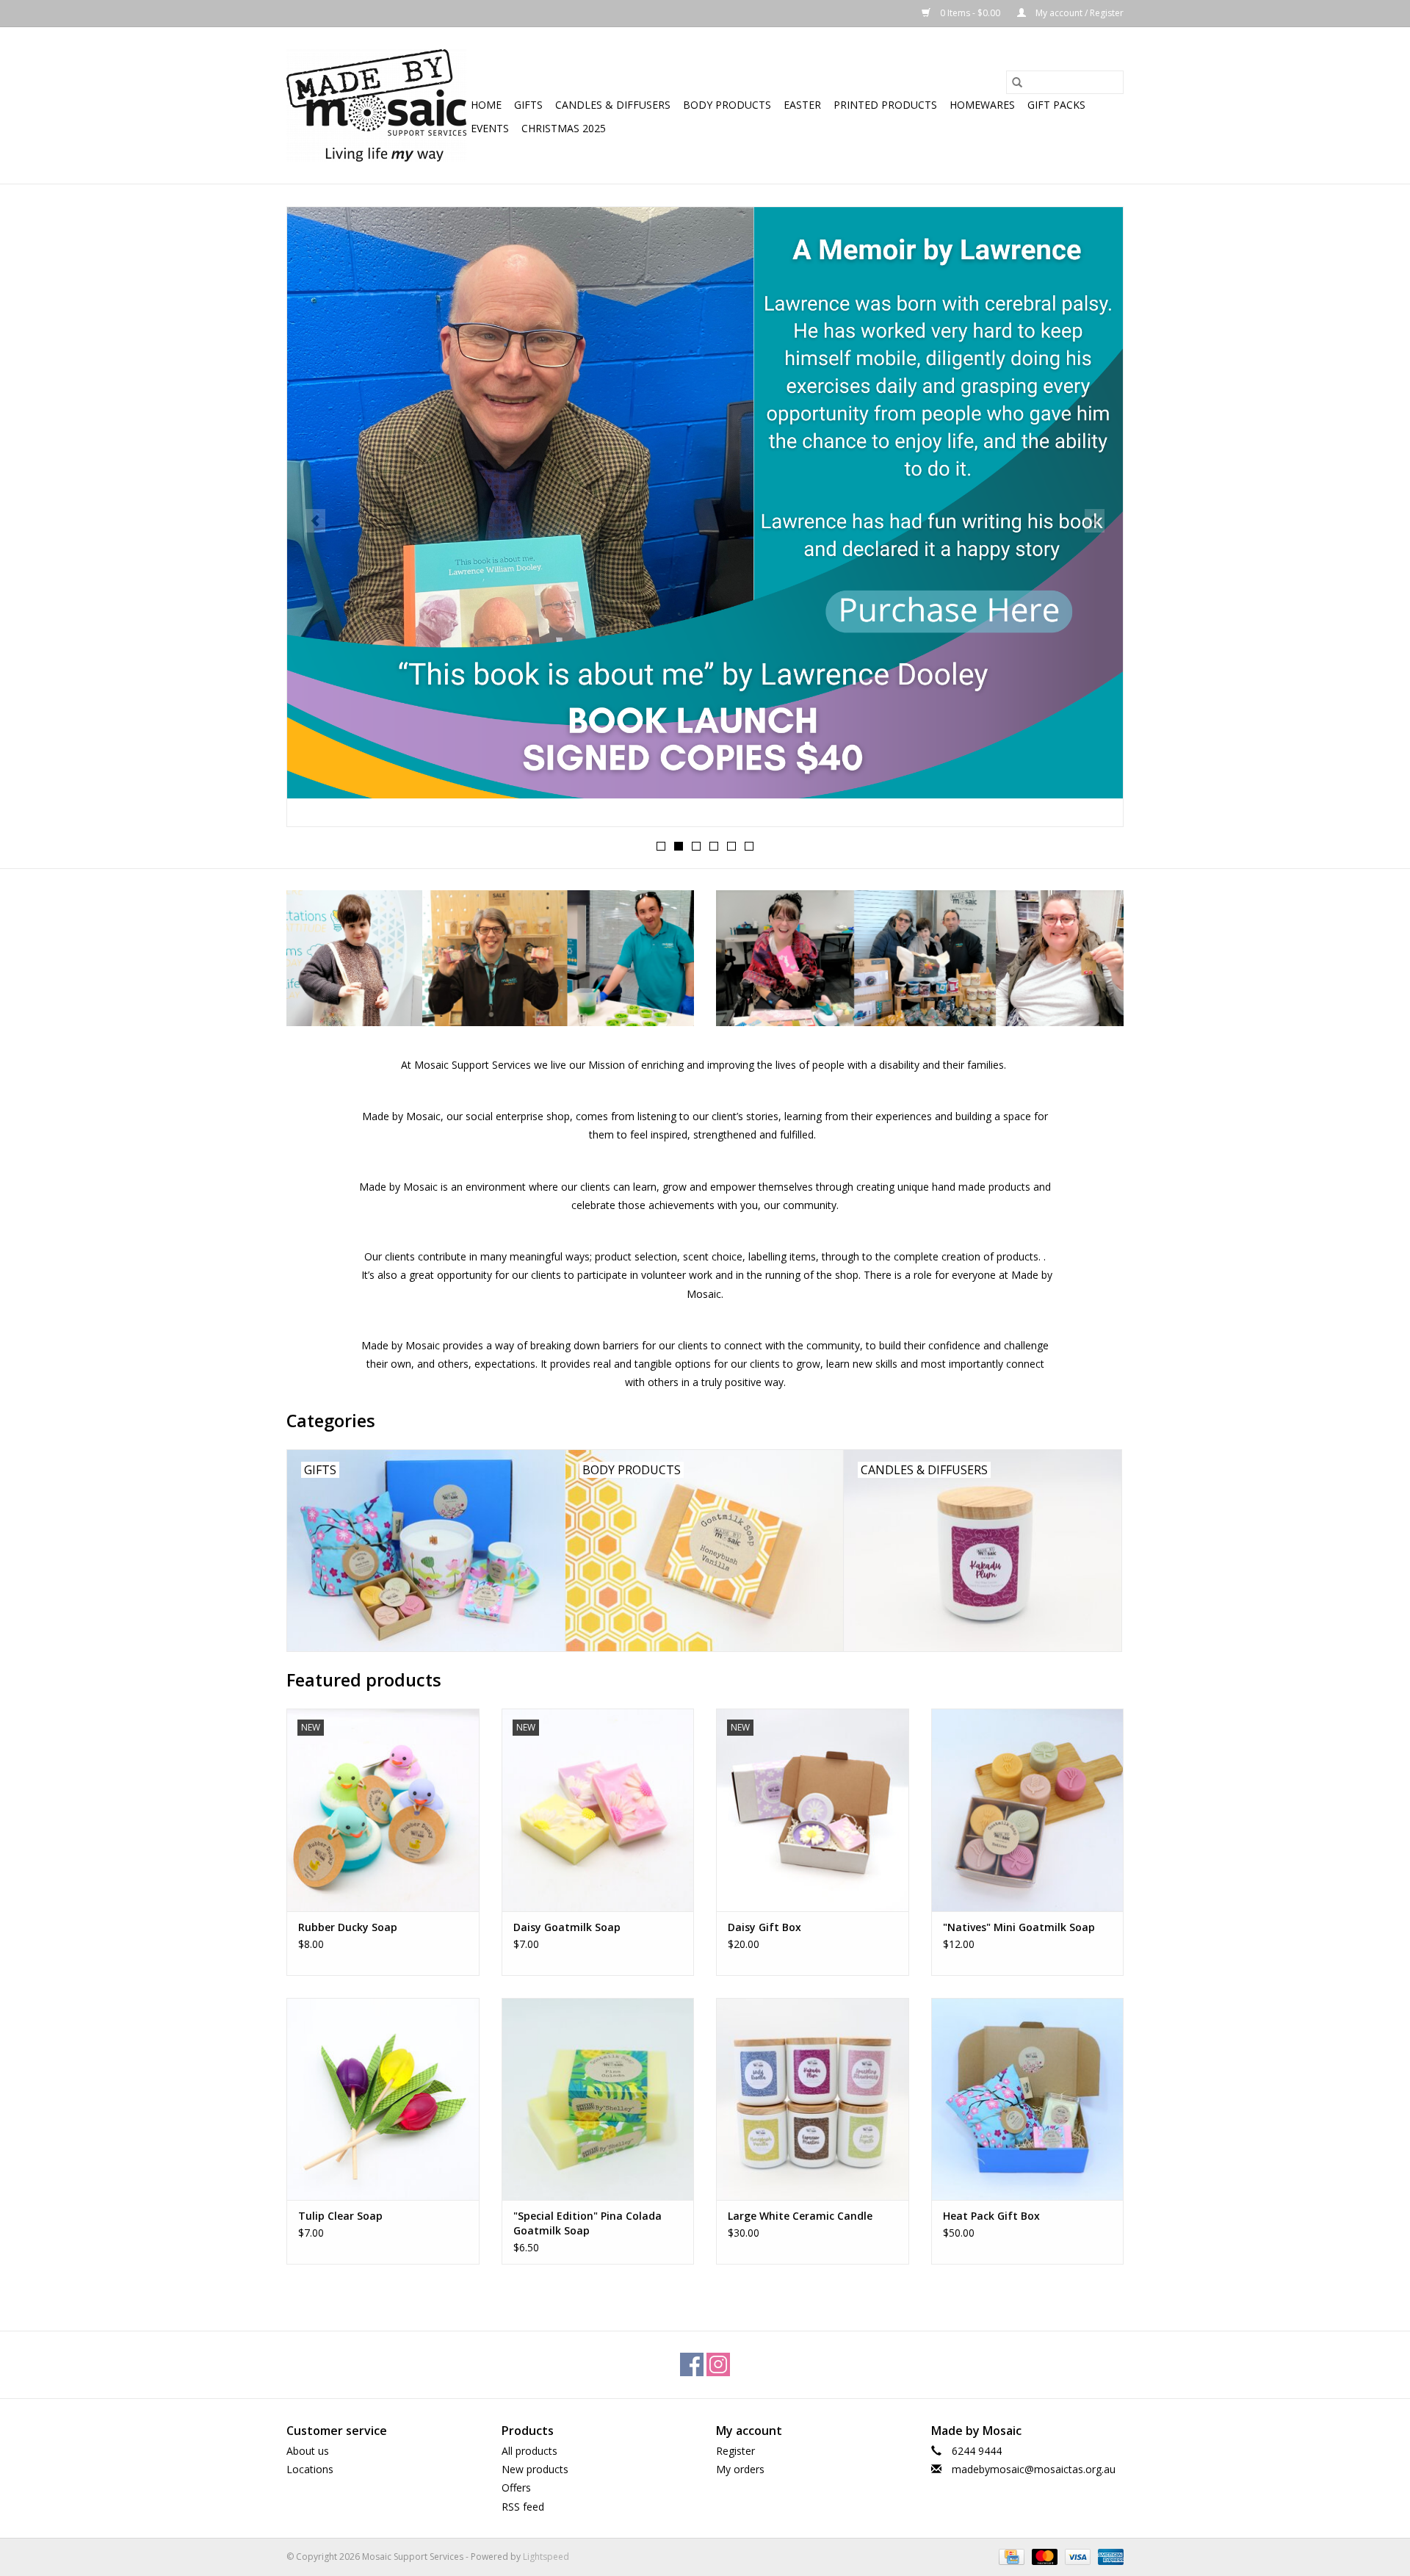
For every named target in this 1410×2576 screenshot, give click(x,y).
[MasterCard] (1043, 2556)
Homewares (982, 105)
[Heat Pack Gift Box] (1028, 2099)
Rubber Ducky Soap (348, 1927)
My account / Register (1078, 13)
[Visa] (1076, 2556)
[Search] (1017, 82)
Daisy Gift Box (764, 1927)
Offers (516, 2487)
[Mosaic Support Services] (376, 105)
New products (535, 2469)
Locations (310, 2469)
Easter (802, 105)
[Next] (1095, 521)
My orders (740, 2469)
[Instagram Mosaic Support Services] (718, 2364)
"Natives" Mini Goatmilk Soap (1019, 1927)
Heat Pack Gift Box (991, 2216)
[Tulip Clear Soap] (383, 2099)
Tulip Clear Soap (340, 2216)
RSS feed (523, 2507)
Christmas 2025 (564, 128)
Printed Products (885, 105)
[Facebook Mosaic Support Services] (692, 2364)
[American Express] (1108, 2556)
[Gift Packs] (705, 503)
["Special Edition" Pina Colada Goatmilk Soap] (598, 2099)
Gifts (528, 105)
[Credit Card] (1010, 2556)
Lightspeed (546, 2557)
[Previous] (315, 521)
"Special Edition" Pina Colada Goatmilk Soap (587, 2223)
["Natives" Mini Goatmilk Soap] (1028, 1810)
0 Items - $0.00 (970, 13)
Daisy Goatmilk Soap (567, 1927)
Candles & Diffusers (613, 105)
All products (529, 2451)
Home (486, 105)
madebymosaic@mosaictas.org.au (1034, 2469)
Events (490, 128)
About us (308, 2451)
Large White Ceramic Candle (800, 2216)
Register (735, 2451)
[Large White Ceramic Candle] (813, 2099)
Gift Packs (1056, 105)
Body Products (727, 105)
